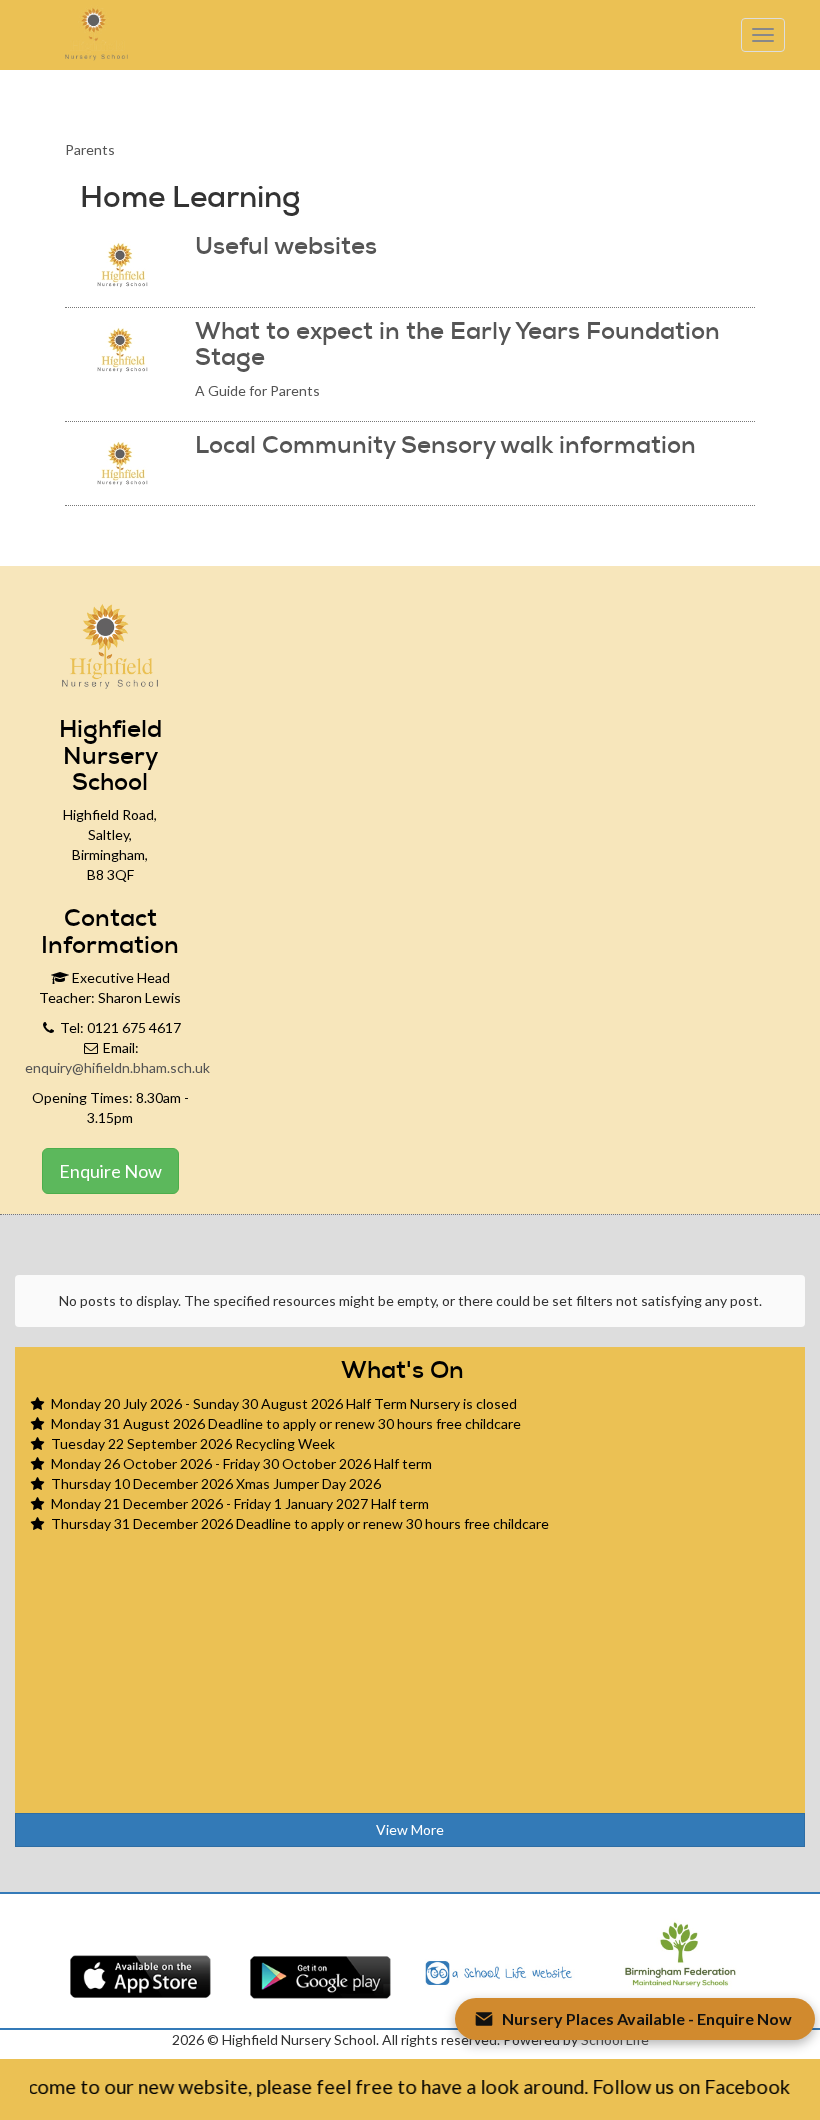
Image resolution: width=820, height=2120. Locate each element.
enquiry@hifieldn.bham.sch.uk (117, 1067)
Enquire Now (110, 1171)
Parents (90, 149)
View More (410, 1829)
